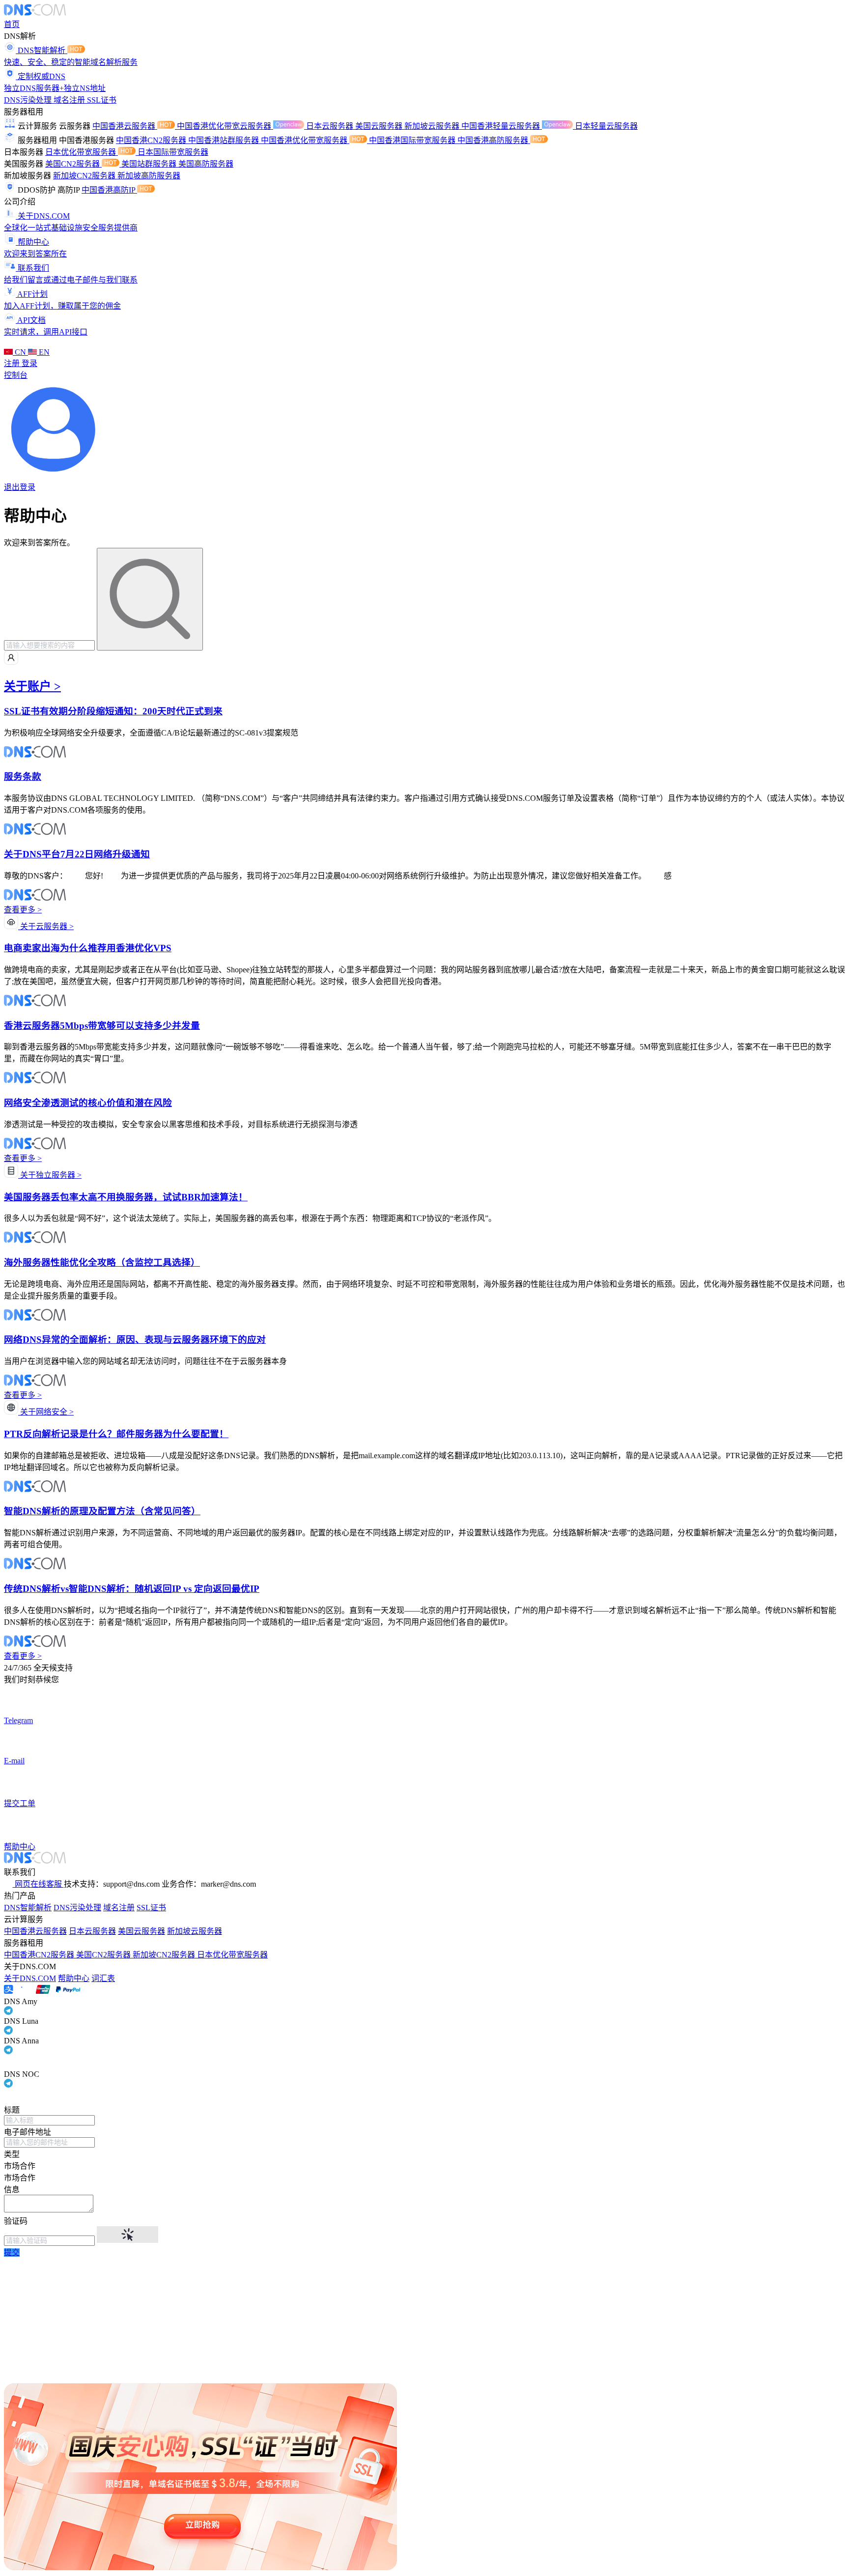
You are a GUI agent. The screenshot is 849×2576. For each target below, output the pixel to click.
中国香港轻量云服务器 (502, 126)
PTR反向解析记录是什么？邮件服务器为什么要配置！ (116, 1434)
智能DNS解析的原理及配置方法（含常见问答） (102, 1511)
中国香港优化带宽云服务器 (225, 126)
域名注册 (70, 100)
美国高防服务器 (206, 164)
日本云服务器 (331, 126)
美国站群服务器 (150, 164)
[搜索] (150, 599)
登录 (29, 363)
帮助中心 (74, 1978)
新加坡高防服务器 (149, 176)
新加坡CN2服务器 (85, 176)
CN (20, 352)
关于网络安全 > (46, 1412)
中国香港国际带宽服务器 (413, 140)
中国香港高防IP (109, 190)
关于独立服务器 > (50, 1175)
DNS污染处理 (29, 100)
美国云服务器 (380, 126)
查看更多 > (23, 910)
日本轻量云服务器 (606, 126)
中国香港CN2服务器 (152, 140)
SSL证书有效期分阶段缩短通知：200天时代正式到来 (113, 711)
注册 (13, 363)
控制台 (16, 375)
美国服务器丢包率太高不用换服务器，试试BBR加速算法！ (126, 1197)
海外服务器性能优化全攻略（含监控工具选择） (102, 1262)
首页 (12, 24)
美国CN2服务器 (73, 164)
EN (43, 352)
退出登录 (20, 487)
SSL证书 (102, 100)
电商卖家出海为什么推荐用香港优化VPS (88, 948)
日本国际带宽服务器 (173, 152)
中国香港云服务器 (125, 126)
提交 (12, 2252)
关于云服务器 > (46, 926)
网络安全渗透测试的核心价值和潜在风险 (88, 1103)
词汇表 (103, 1978)
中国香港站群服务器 (225, 140)
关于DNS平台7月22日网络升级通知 (77, 854)
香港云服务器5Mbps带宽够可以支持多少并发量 (102, 1026)
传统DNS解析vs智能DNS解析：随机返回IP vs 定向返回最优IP (132, 1589)
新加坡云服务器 (433, 126)
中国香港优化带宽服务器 (305, 140)
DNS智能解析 (28, 1908)
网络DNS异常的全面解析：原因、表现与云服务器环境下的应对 (135, 1340)
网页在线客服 (38, 1884)
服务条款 (23, 777)
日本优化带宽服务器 (82, 152)
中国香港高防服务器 (494, 140)
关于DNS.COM (30, 1978)
